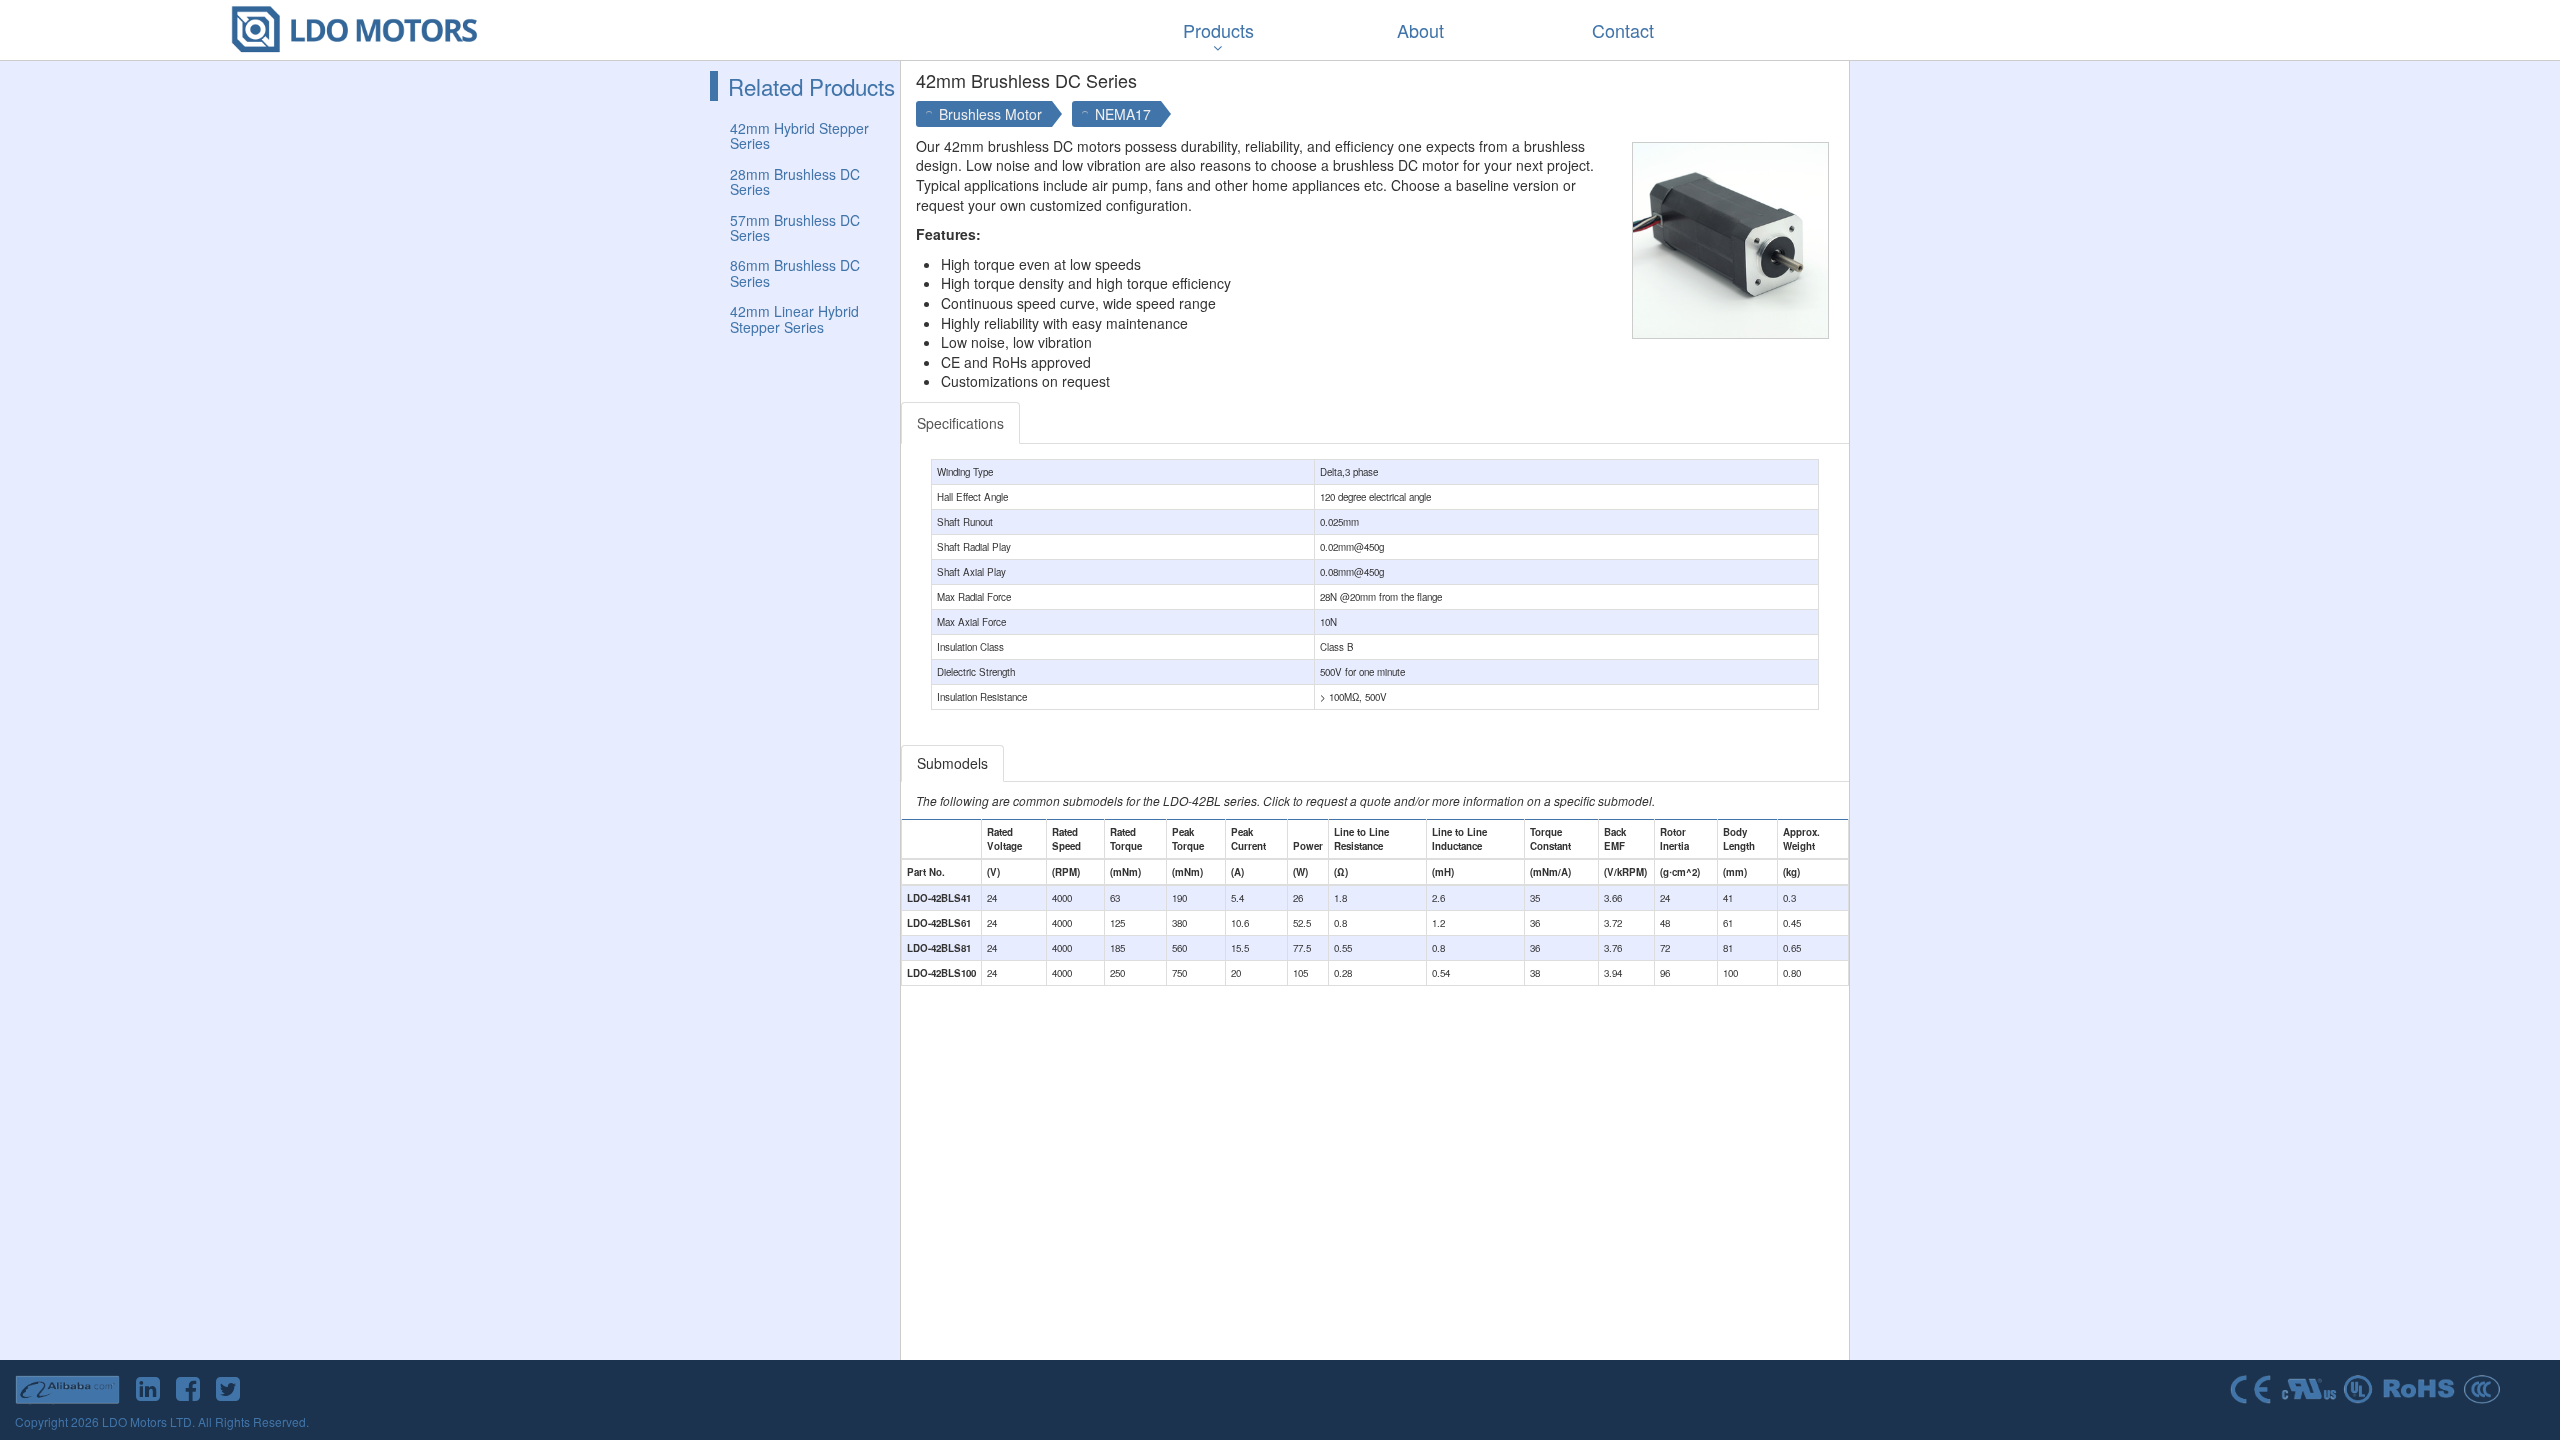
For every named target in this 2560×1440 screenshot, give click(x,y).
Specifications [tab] (960, 423)
